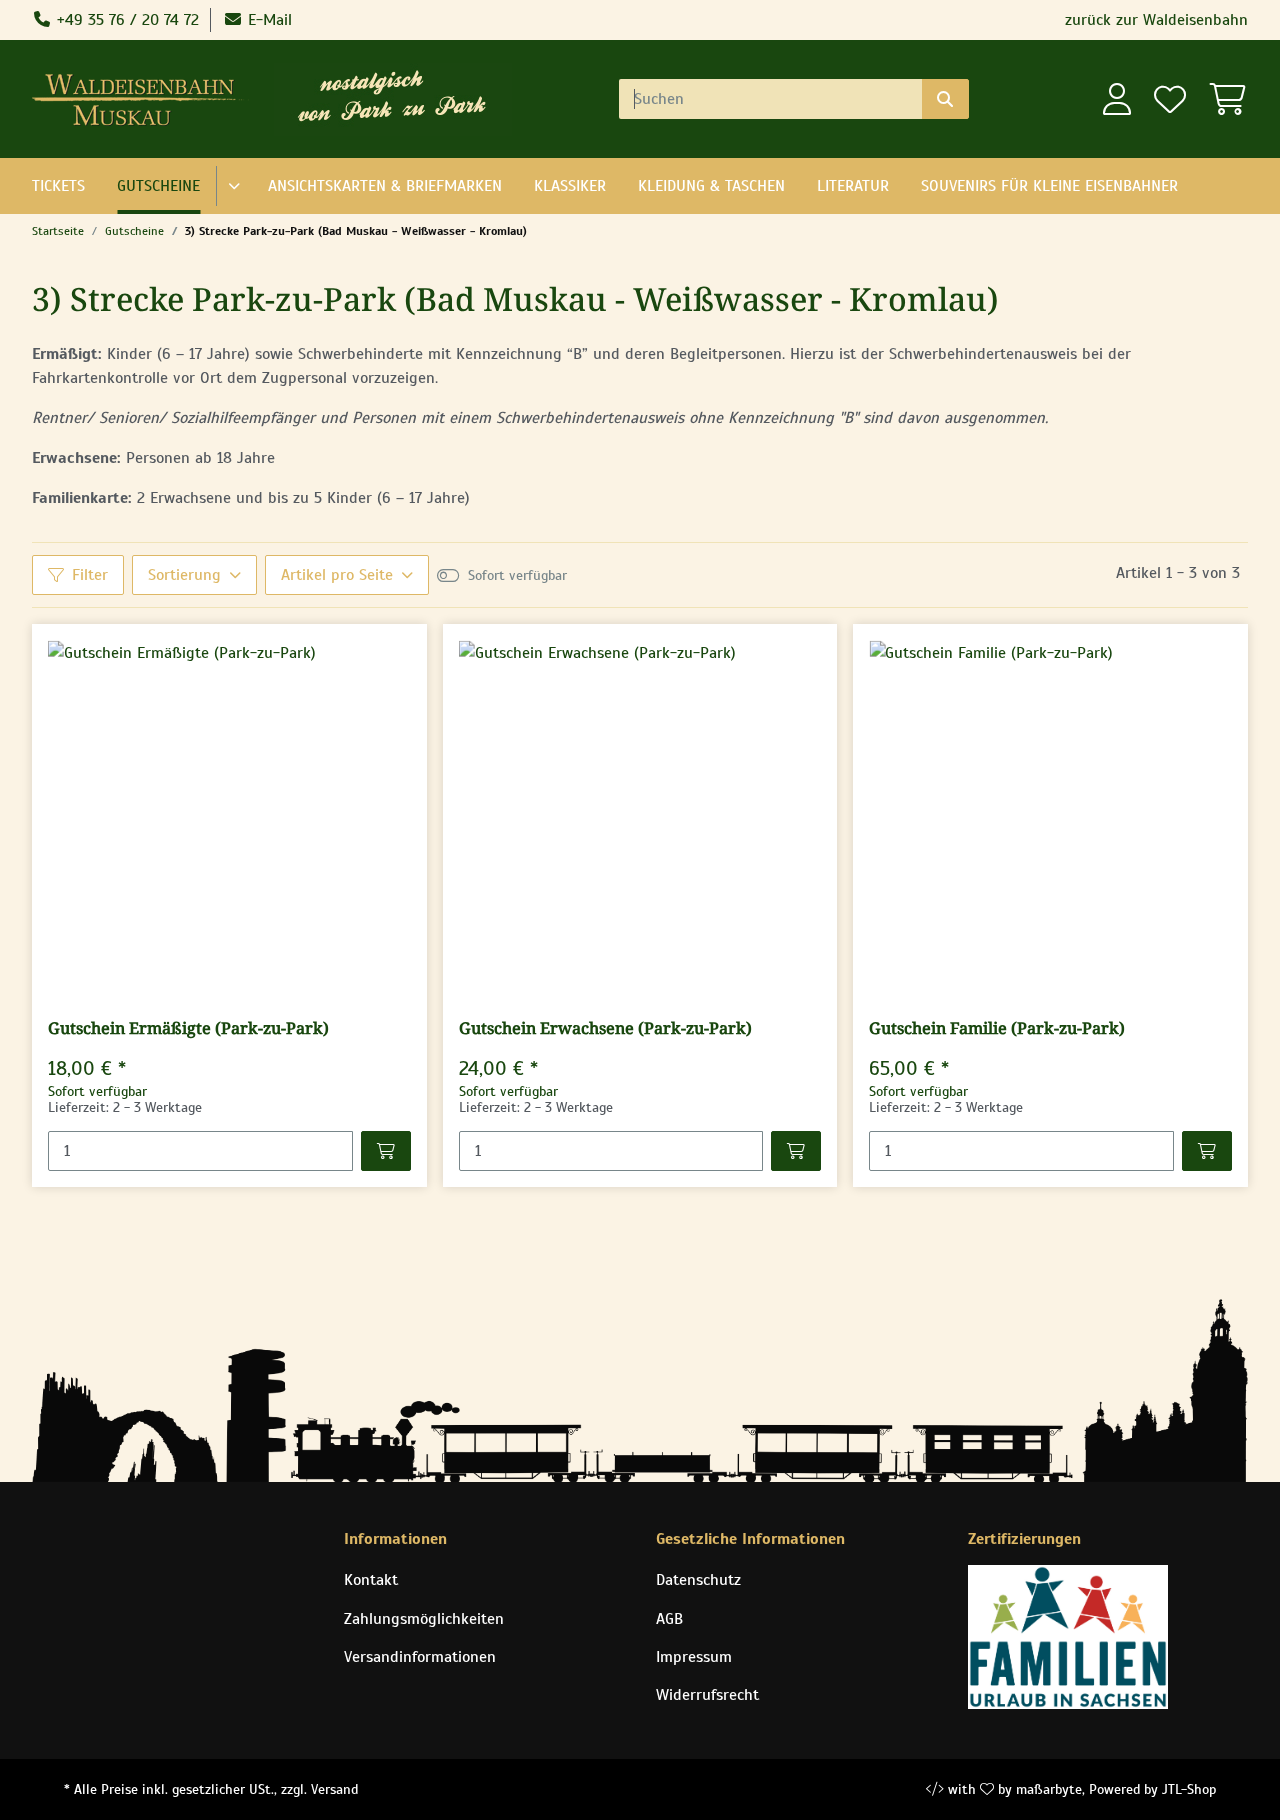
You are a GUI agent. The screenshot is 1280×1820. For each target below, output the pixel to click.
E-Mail (267, 20)
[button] (1117, 99)
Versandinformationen (420, 1657)
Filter (90, 575)
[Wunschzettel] (1169, 99)
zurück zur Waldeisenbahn (1156, 20)
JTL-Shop (1189, 1789)
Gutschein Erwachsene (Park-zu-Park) (605, 1029)
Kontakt (371, 1580)
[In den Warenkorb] (386, 1151)
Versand (334, 1789)
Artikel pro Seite (337, 575)
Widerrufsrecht (707, 1695)
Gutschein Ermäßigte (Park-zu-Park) (188, 1029)
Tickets (58, 186)
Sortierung (184, 575)
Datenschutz (698, 1580)
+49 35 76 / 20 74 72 (125, 20)
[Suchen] (945, 99)
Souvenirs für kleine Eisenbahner (1049, 186)
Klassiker (570, 186)
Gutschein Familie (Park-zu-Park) (997, 1029)
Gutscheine (158, 186)
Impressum (694, 1657)
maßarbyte (1049, 1789)
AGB (669, 1619)
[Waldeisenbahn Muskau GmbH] (145, 99)
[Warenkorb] (1222, 99)
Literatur (853, 186)
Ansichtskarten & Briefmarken (385, 186)
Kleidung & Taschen (711, 186)
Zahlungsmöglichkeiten (424, 1619)
